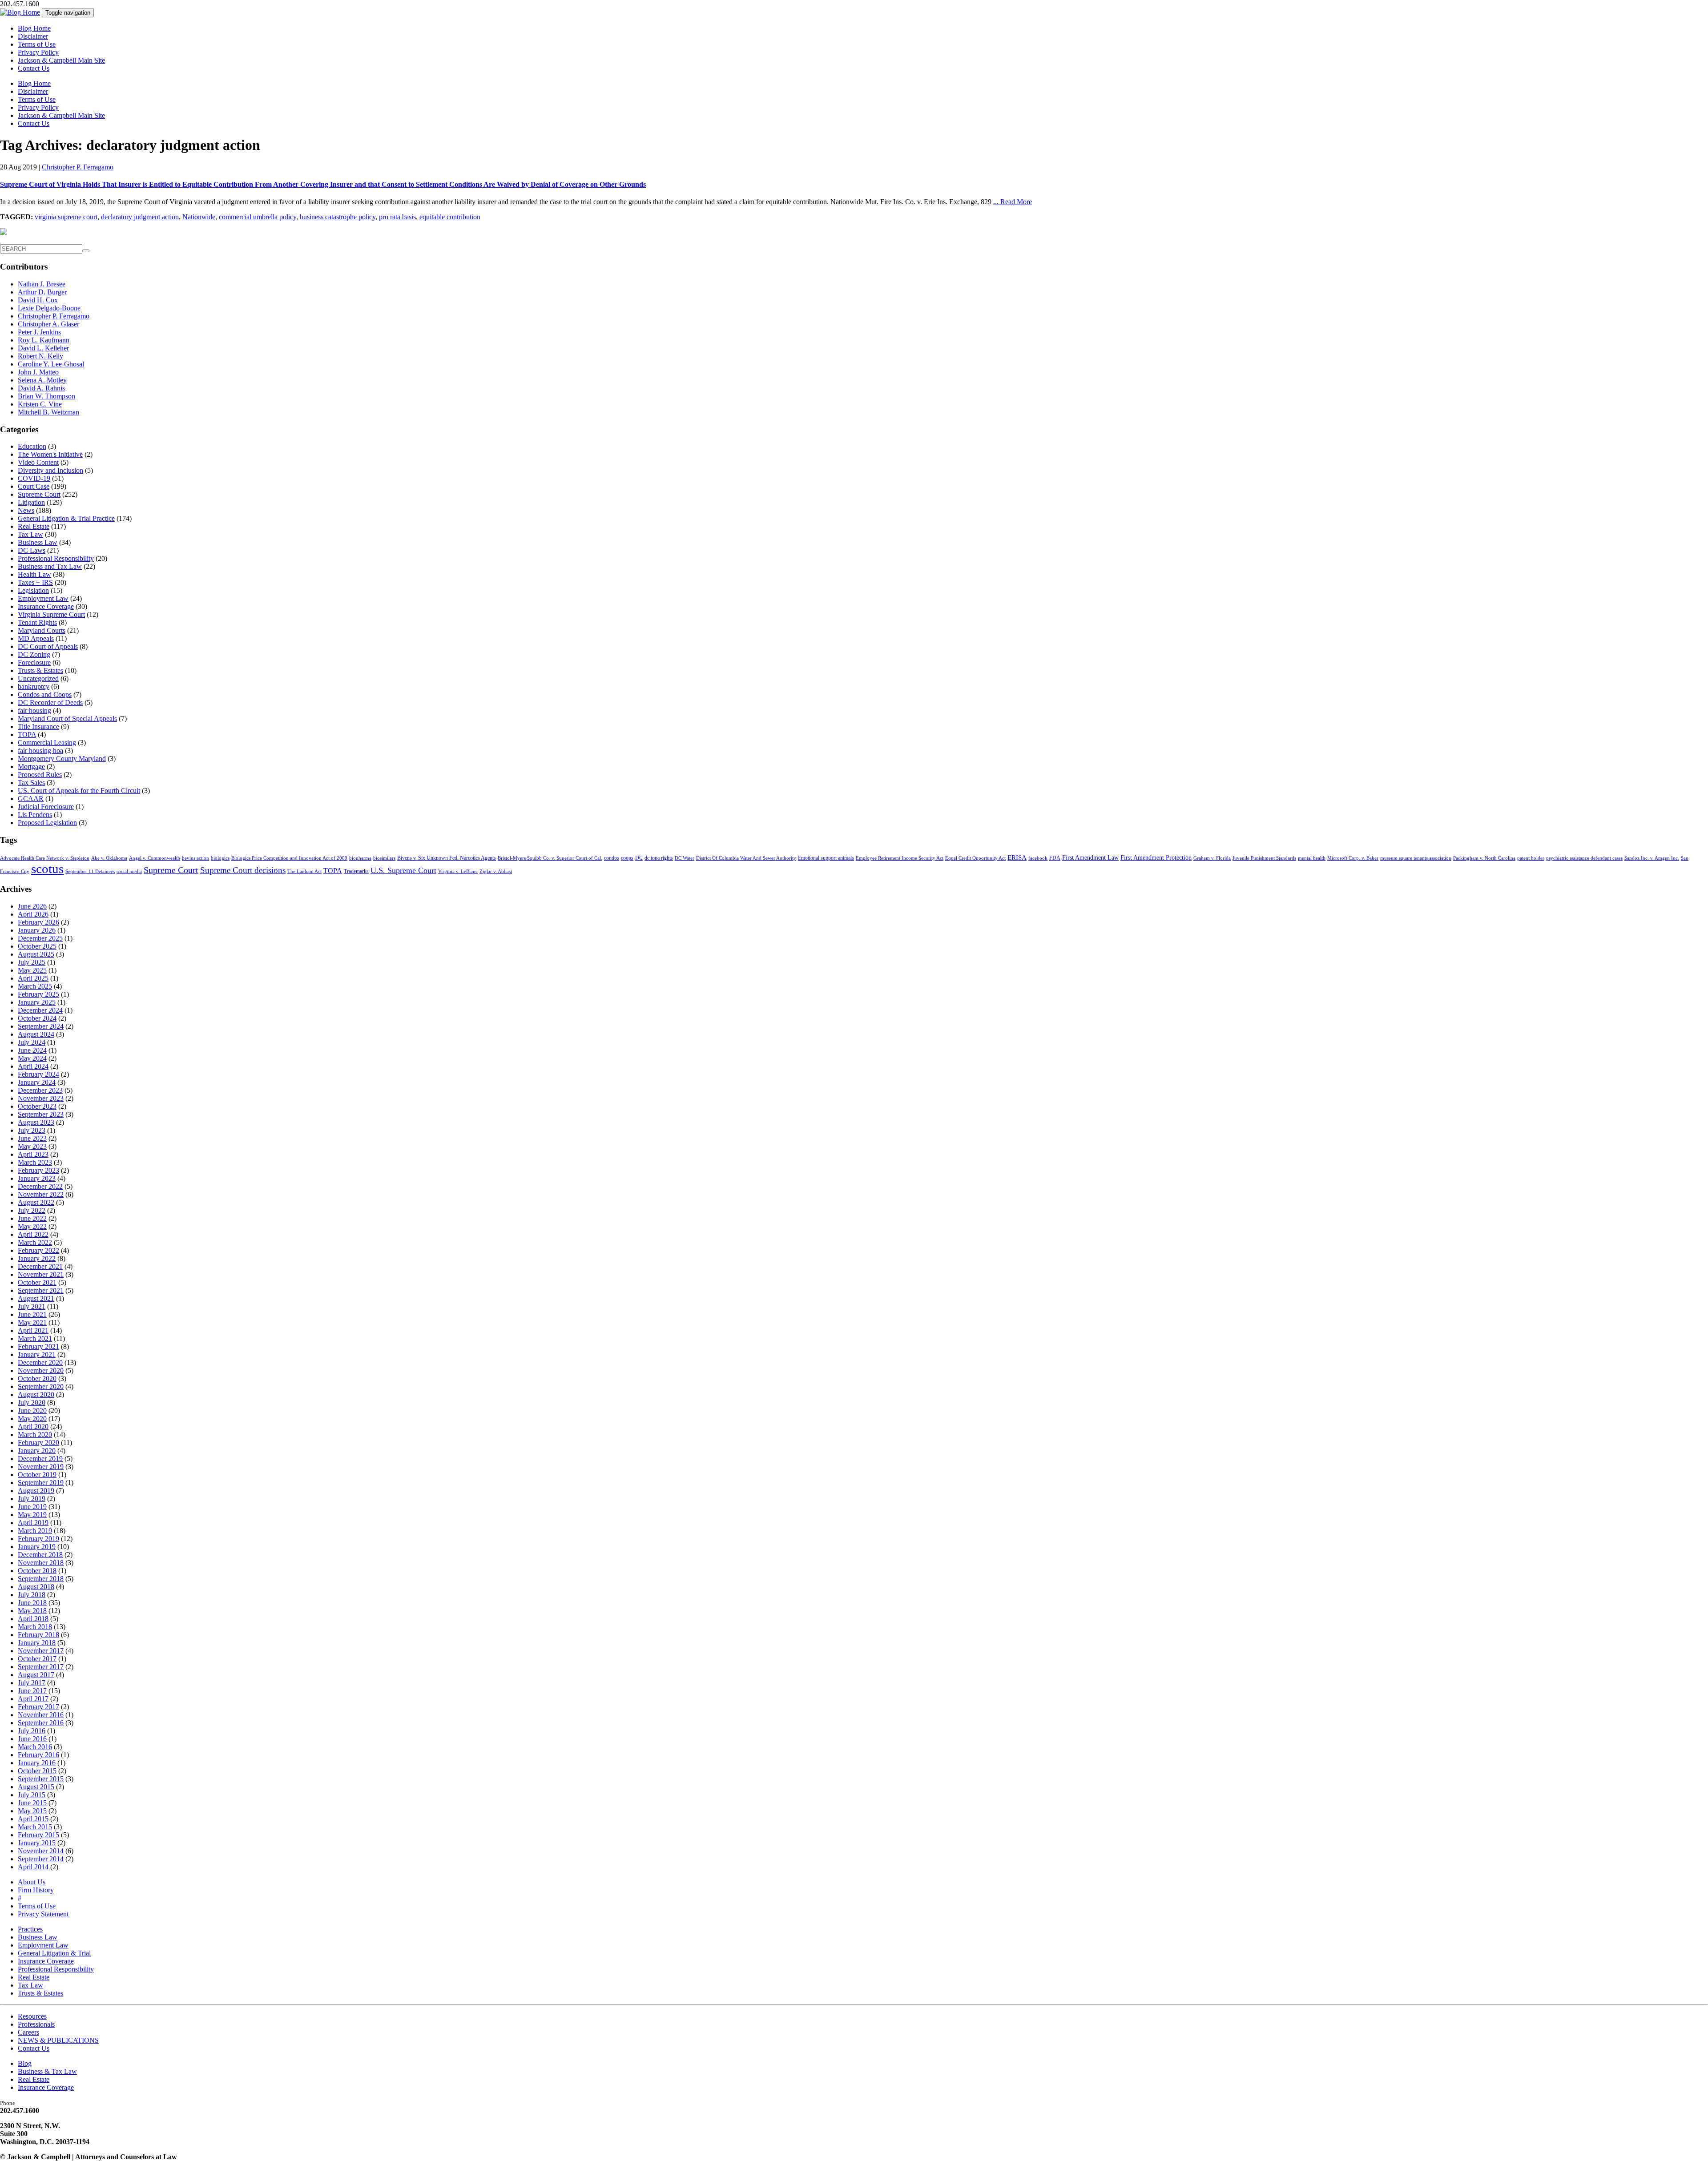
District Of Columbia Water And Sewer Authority (746, 858)
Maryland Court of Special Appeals (67, 718)
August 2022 (36, 1202)
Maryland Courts (42, 630)
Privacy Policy (38, 52)
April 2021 (33, 1330)
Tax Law (30, 534)
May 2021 (32, 1322)
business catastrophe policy (338, 217)
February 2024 (38, 1074)
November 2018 (41, 1563)
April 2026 (33, 914)
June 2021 (32, 1314)
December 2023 (40, 1090)
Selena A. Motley (42, 380)
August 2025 (36, 954)
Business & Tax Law (47, 2071)
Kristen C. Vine (40, 404)
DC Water (685, 858)
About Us (32, 1882)
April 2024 (33, 1066)
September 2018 (41, 1579)
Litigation (31, 502)
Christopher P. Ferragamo (78, 167)
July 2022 (32, 1210)
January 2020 (37, 1451)
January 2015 (37, 1843)
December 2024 (40, 1010)
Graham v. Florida (1212, 858)
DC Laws (32, 550)
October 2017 (37, 1659)
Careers (28, 2032)
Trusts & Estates (40, 670)
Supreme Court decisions (243, 870)
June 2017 (32, 1691)
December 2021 (40, 1266)
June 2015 (32, 1803)
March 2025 (35, 986)
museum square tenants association (1416, 858)
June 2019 (32, 1507)
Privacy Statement (43, 1914)
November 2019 (41, 1467)
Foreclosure (34, 662)
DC (639, 858)
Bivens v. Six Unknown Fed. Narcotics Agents (447, 858)
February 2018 (38, 1635)
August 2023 (36, 1122)
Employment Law (43, 598)
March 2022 (35, 1242)
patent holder (1531, 858)
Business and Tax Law (50, 566)
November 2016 (41, 1715)
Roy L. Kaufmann (44, 340)
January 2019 (37, 1547)
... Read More (1013, 202)
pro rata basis (397, 217)
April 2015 (33, 1819)
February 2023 (38, 1170)
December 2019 (40, 1459)
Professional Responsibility (56, 558)
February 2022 (38, 1250)
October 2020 (37, 1378)
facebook (1038, 858)
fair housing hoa (40, 751)
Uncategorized (38, 678)
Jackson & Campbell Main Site (61, 60)
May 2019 (32, 1515)
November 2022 (41, 1194)
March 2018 (35, 1627)
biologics (220, 858)
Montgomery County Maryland (62, 759)
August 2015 (36, 1787)
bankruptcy (34, 686)
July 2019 (32, 1499)
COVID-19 (34, 478)
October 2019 (37, 1475)
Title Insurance (38, 726)
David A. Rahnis (41, 388)
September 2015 (41, 1779)
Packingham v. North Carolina (1484, 858)
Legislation (33, 590)
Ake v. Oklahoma (109, 858)
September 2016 (41, 1723)
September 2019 (41, 1483)
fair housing (34, 710)
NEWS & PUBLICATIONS (58, 2040)
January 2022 (37, 1258)
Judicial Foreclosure (46, 807)
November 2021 (41, 1274)
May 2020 (32, 1419)
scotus (47, 869)
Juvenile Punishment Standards (1264, 858)
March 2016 (35, 1747)
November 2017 (41, 1651)
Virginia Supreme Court (51, 614)
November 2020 (41, 1370)
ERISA (1017, 857)
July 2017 (32, 1683)
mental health (1312, 858)
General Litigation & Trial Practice (66, 518)
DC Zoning (34, 654)
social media (129, 871)
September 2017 (41, 1667)
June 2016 (32, 1739)
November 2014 (41, 1851)
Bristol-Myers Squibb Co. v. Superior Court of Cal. (550, 858)
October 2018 (37, 1571)
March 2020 (35, 1435)
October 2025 (37, 946)
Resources (32, 2016)
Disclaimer (33, 36)
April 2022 (33, 1234)
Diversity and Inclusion (50, 470)
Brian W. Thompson (46, 396)
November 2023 (41, 1098)
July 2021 (32, 1306)
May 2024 (32, 1058)
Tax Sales (31, 783)
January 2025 (37, 1002)
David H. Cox (38, 300)
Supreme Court (39, 494)
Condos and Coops (45, 694)
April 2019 (33, 1523)
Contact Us (34, 68)
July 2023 (32, 1130)
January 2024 (37, 1082)
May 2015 (32, 1811)
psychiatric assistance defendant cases (1584, 858)
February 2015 (38, 1835)
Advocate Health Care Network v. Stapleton (45, 858)
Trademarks (356, 871)
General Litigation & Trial (54, 1953)
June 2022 (32, 1218)
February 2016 (38, 1755)
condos (612, 858)
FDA (1055, 858)
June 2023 (32, 1138)
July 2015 (32, 1795)
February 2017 (38, 1707)
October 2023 (37, 1106)
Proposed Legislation (47, 823)
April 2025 (33, 978)
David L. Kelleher (43, 348)
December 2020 (40, 1362)
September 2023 (41, 1114)
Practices (30, 1929)
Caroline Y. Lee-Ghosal (51, 364)
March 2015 (35, 1827)
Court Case (34, 486)
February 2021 (38, 1346)
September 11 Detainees (90, 871)
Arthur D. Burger (42, 292)
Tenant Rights (37, 622)
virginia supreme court (66, 217)
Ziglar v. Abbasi (496, 871)
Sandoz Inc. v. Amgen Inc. (1652, 858)
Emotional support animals (826, 858)
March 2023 (35, 1162)
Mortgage (31, 767)
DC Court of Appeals (48, 646)
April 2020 (33, 1427)
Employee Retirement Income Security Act (900, 858)
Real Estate (34, 526)
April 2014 (33, 1867)
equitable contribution (450, 217)
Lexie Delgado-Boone (49, 308)
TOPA (27, 734)
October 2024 (37, 1018)
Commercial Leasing (47, 742)
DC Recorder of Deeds (50, 702)
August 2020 (36, 1394)
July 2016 (32, 1731)
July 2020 (32, 1402)
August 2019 (36, 1491)
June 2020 (32, 1410)
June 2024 (32, 1050)
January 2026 (37, 930)
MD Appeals (36, 638)
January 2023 (37, 1178)
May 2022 (32, 1226)
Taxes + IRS (35, 582)
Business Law (38, 542)
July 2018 (32, 1595)
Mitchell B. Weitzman (48, 412)
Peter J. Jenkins (39, 332)
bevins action (195, 858)
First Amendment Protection (1156, 858)
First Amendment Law (1090, 858)
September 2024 (41, 1026)
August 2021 (36, 1298)
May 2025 (32, 970)
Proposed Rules (40, 775)
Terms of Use (37, 44)
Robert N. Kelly (40, 356)
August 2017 (36, 1675)
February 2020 (38, 1443)
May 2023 (32, 1146)
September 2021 (41, 1290)
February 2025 (38, 994)
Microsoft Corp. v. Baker (1353, 858)
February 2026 (38, 922)
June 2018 (32, 1603)
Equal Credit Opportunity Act (975, 858)
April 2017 (33, 1699)
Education (32, 446)
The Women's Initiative (50, 454)
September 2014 (41, 1859)
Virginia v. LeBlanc (458, 871)
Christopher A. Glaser (48, 324)
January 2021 (37, 1354)
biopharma (360, 858)
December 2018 (40, 1555)
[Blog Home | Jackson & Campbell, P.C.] (20, 12)
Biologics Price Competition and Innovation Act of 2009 (289, 858)
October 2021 (37, 1282)
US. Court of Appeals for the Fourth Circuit (79, 791)
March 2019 (35, 1531)
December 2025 (40, 938)
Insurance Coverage (46, 606)
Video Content (38, 462)
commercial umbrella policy (258, 217)
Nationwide (199, 217)
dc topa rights (659, 858)
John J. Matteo (38, 372)
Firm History (36, 1890)
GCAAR (31, 799)
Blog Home (34, 28)
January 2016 (37, 1763)
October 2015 (37, 1771)
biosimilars (384, 858)
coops (627, 858)
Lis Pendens (35, 815)
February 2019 (38, 1539)
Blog (25, 2063)
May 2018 (32, 1611)
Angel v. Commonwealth (155, 858)
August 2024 (36, 1034)
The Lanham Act (304, 871)
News (26, 510)
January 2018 (37, 1643)
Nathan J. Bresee (42, 284)
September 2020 (41, 1386)
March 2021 (35, 1338)
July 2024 (32, 1042)
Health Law (34, 574)
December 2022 (40, 1186)
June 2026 (32, 906)
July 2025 (32, 962)
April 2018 (33, 1619)
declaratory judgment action (140, 217)
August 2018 (36, 1587)
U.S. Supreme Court (403, 870)
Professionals (36, 2024)
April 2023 (33, 1154)
